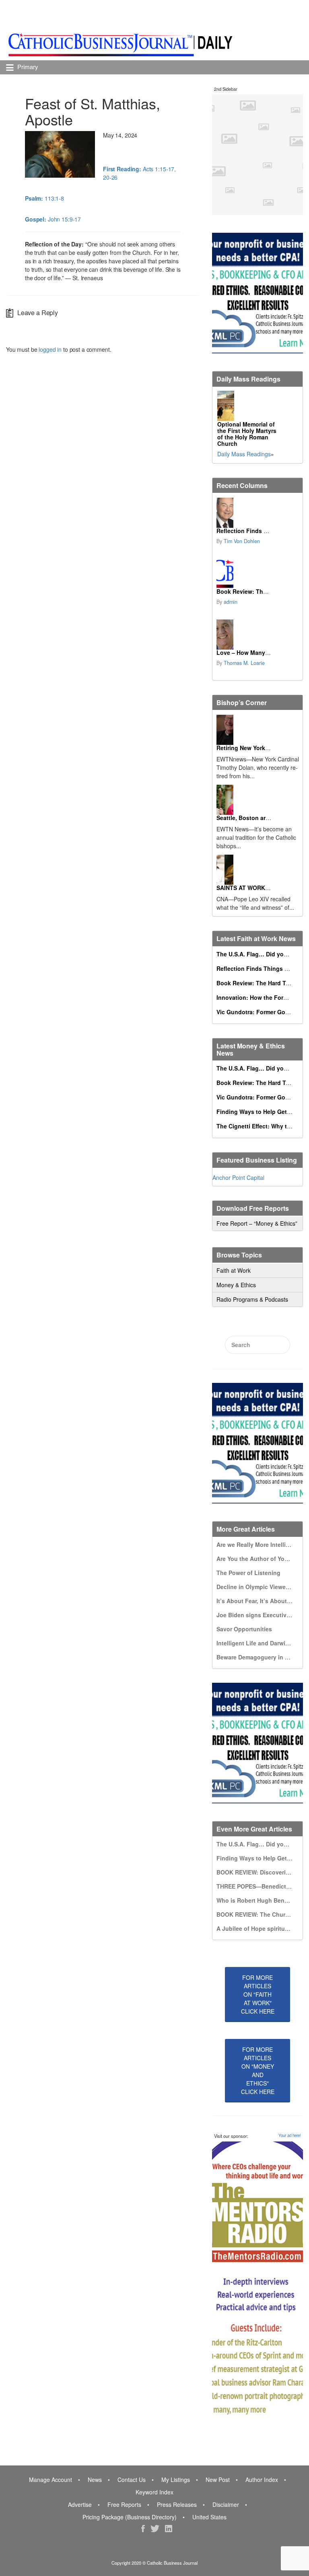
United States (209, 2517)
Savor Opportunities (244, 1629)
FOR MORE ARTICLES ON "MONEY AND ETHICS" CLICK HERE (258, 2070)
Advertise (80, 2504)
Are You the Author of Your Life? (261, 1559)
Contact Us (132, 2480)
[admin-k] (225, 573)
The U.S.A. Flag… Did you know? (262, 954)
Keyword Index (154, 2492)
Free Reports (124, 2504)
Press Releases (177, 2504)
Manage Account (50, 2480)
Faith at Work (234, 1270)
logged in (50, 349)
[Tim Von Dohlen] (225, 513)
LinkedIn (169, 2529)
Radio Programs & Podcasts (252, 1299)
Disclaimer (226, 2504)
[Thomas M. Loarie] (225, 635)
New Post (218, 2480)
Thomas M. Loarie (244, 663)
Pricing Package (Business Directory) (130, 2517)
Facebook (143, 2529)
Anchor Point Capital (238, 1177)
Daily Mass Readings (244, 454)
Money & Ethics (236, 1285)
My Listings (176, 2480)
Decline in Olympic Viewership (258, 1587)
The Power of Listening (248, 1573)
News (95, 2480)
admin (231, 602)
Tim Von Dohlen (242, 541)
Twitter (155, 2529)
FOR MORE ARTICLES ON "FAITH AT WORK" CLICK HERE (258, 1994)
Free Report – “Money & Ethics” (257, 1223)
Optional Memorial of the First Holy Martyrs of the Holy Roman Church (247, 434)
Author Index (262, 2480)
